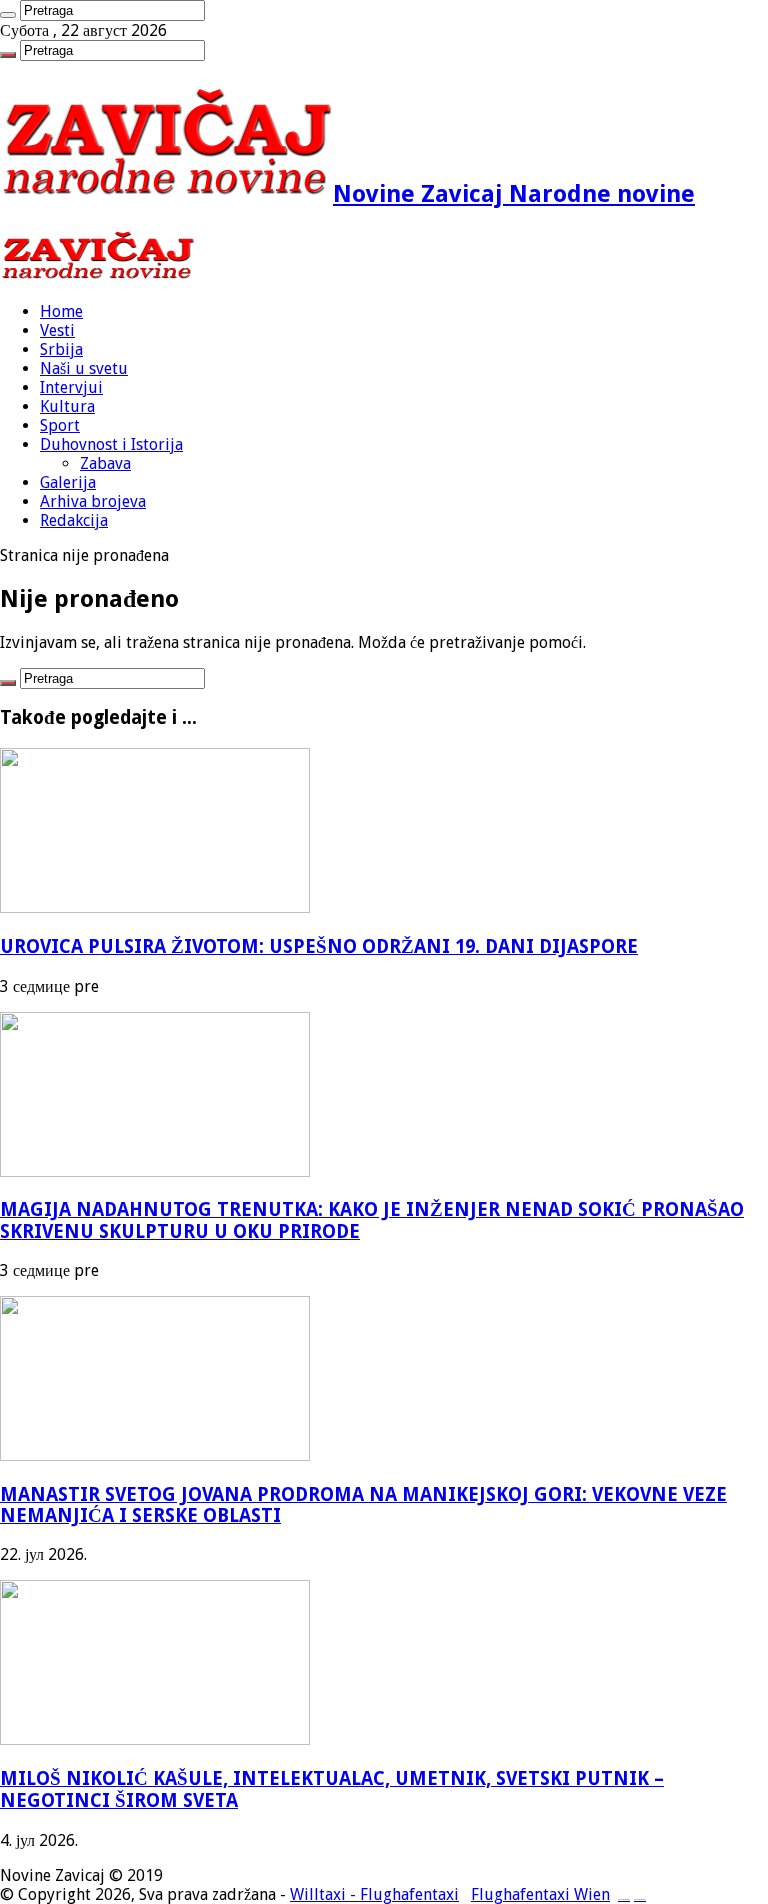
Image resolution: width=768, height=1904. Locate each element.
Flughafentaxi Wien (540, 1894)
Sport (60, 425)
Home (61, 311)
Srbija (61, 349)
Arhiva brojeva (93, 501)
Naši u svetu (84, 368)
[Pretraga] (8, 15)
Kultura (67, 406)
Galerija (68, 482)
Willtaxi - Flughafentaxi (374, 1894)
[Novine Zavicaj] (97, 276)
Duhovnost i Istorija (111, 444)
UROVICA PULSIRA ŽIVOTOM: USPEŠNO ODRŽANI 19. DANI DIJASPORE (319, 946)
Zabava (105, 463)
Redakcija (74, 520)
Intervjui (71, 387)
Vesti (57, 330)
